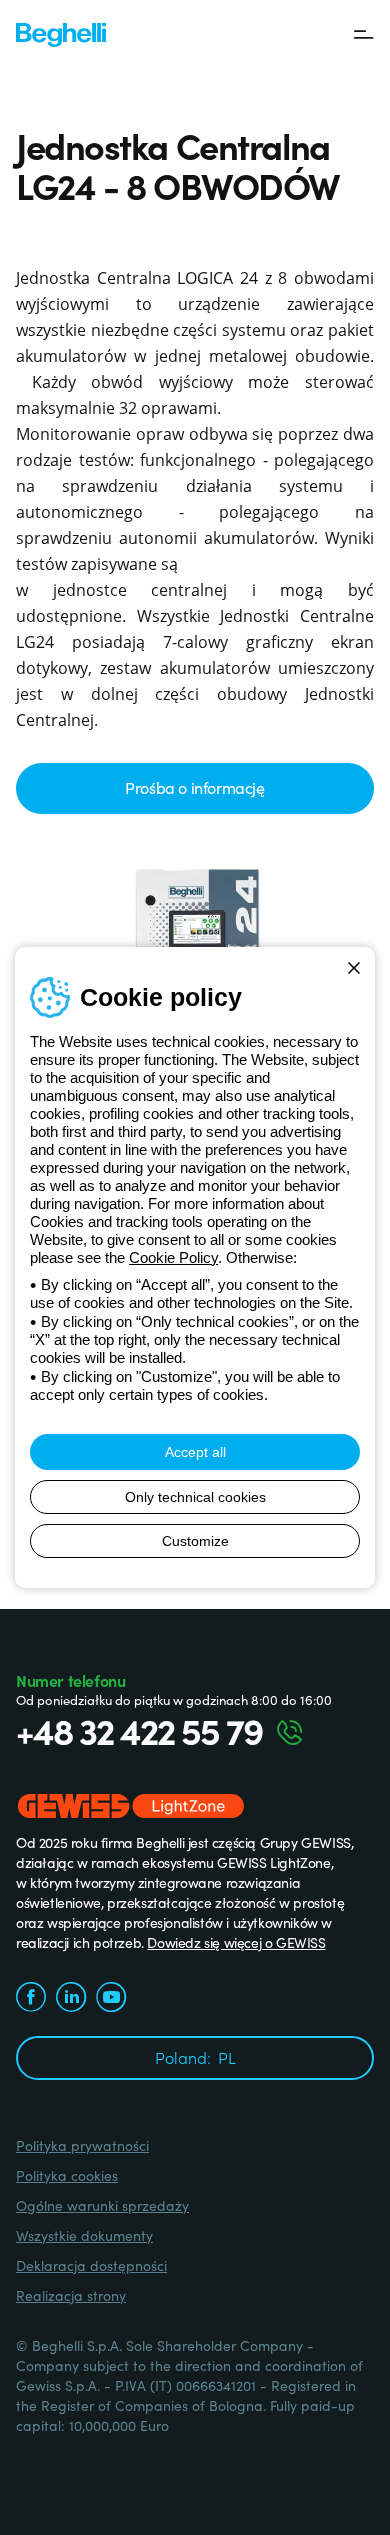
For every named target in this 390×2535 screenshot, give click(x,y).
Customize (195, 1541)
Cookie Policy (173, 1257)
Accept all (195, 1452)
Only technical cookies (195, 1497)
